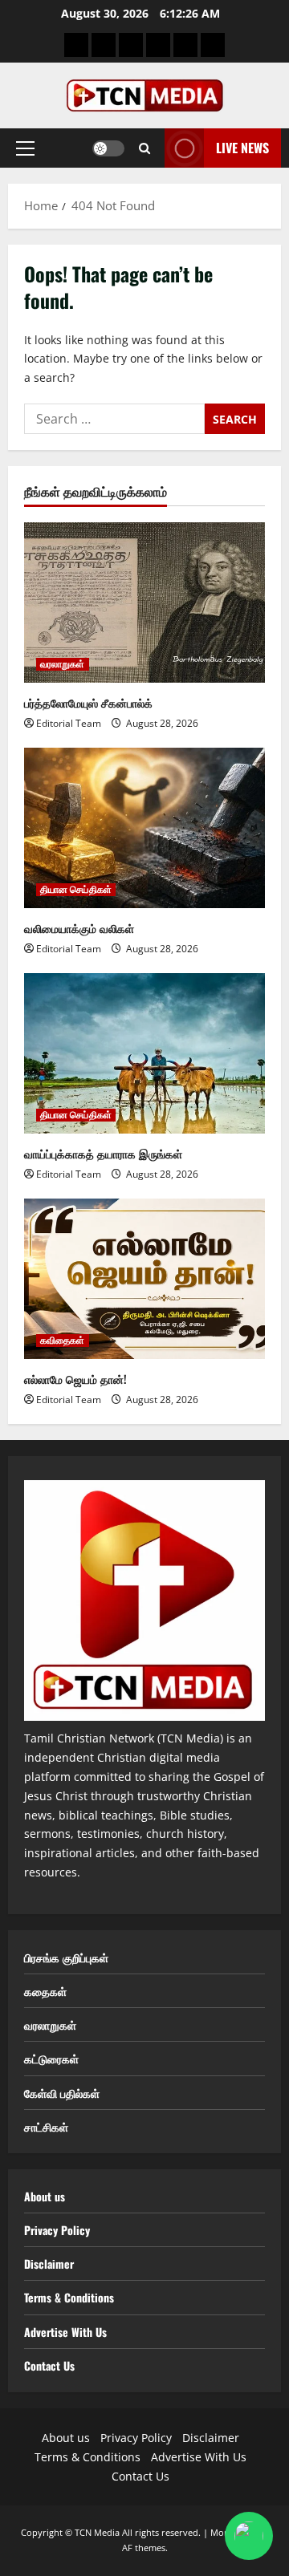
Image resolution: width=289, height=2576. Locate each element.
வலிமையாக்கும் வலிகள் (79, 928)
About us (45, 2196)
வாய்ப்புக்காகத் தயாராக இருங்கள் (103, 1153)
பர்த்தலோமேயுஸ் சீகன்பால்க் (88, 702)
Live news (242, 148)
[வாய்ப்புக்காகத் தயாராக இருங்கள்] (144, 1053)
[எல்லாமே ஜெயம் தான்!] (144, 1279)
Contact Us (49, 2365)
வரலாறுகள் (63, 664)
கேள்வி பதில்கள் (62, 2093)
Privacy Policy (57, 2230)
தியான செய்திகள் (76, 890)
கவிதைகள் (63, 1341)
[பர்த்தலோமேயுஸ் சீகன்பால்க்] (144, 602)
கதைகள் (45, 1991)
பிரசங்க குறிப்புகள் (66, 1957)
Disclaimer (49, 2264)
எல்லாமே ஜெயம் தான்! (75, 1379)
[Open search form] (144, 148)
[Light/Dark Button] (108, 148)
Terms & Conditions (69, 2297)
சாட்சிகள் (46, 2126)
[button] (25, 148)
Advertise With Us (65, 2332)
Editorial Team (69, 723)
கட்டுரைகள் (51, 2058)
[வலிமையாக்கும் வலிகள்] (144, 828)
